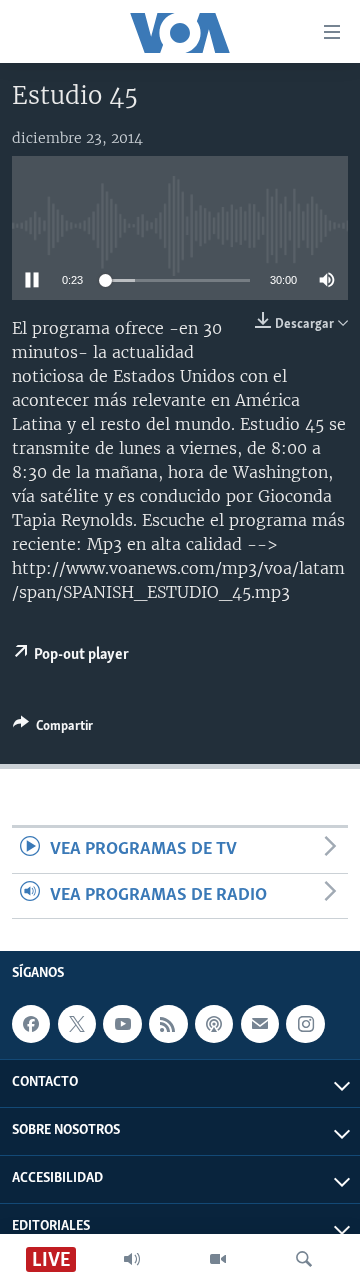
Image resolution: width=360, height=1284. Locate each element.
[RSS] (168, 1024)
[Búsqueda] (304, 1259)
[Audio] (132, 1259)
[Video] (218, 1259)
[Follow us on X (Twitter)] (77, 1024)
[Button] (53, 729)
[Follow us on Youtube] (122, 1024)
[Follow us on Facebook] (31, 1024)
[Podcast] (214, 1024)
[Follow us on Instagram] (305, 1024)
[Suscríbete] (260, 1024)
